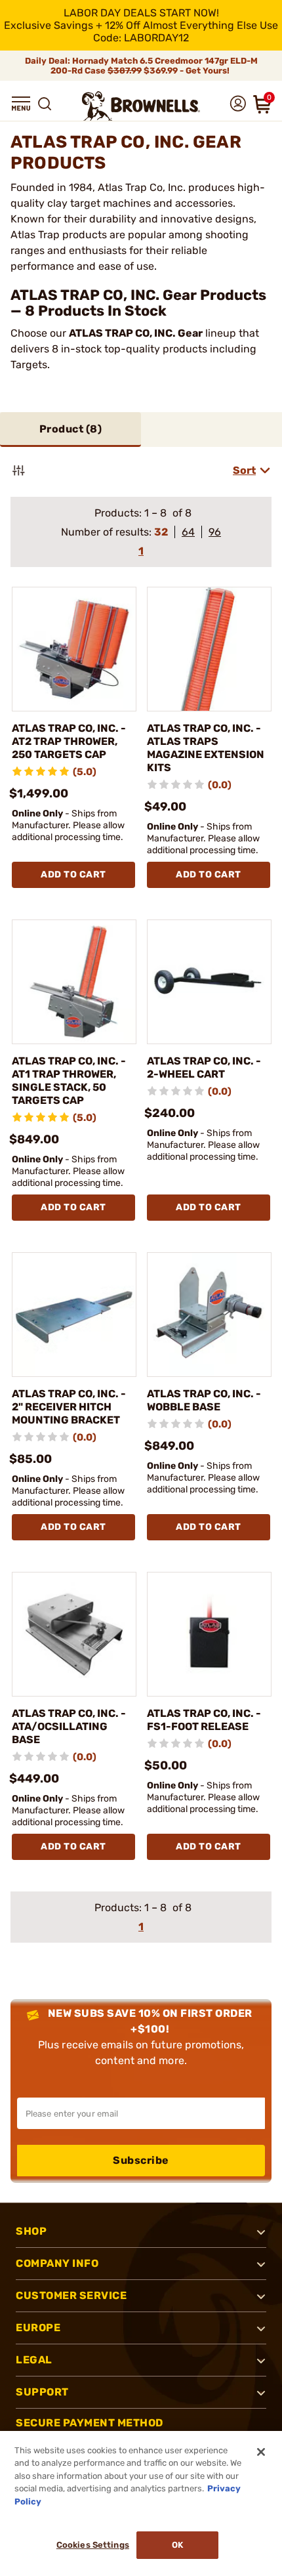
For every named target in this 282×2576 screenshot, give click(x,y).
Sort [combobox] (244, 470)
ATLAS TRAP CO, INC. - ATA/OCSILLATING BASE (69, 1726)
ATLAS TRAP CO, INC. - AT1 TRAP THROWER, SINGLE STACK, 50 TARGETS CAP (69, 1081)
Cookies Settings (93, 2545)
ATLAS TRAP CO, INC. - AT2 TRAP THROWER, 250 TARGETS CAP (69, 741)
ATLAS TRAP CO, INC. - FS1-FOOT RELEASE (204, 1720)
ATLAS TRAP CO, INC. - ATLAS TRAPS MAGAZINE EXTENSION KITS (206, 748)
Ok (177, 2545)
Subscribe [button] (141, 2160)
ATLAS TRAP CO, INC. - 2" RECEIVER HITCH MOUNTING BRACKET (69, 1407)
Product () (71, 429)
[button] (21, 104)
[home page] (141, 106)
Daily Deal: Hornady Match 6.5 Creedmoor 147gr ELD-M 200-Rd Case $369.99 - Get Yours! (141, 66)
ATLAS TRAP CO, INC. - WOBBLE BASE (204, 1400)
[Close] (261, 2452)
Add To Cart (73, 875)
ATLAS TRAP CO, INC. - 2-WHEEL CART (204, 1067)
